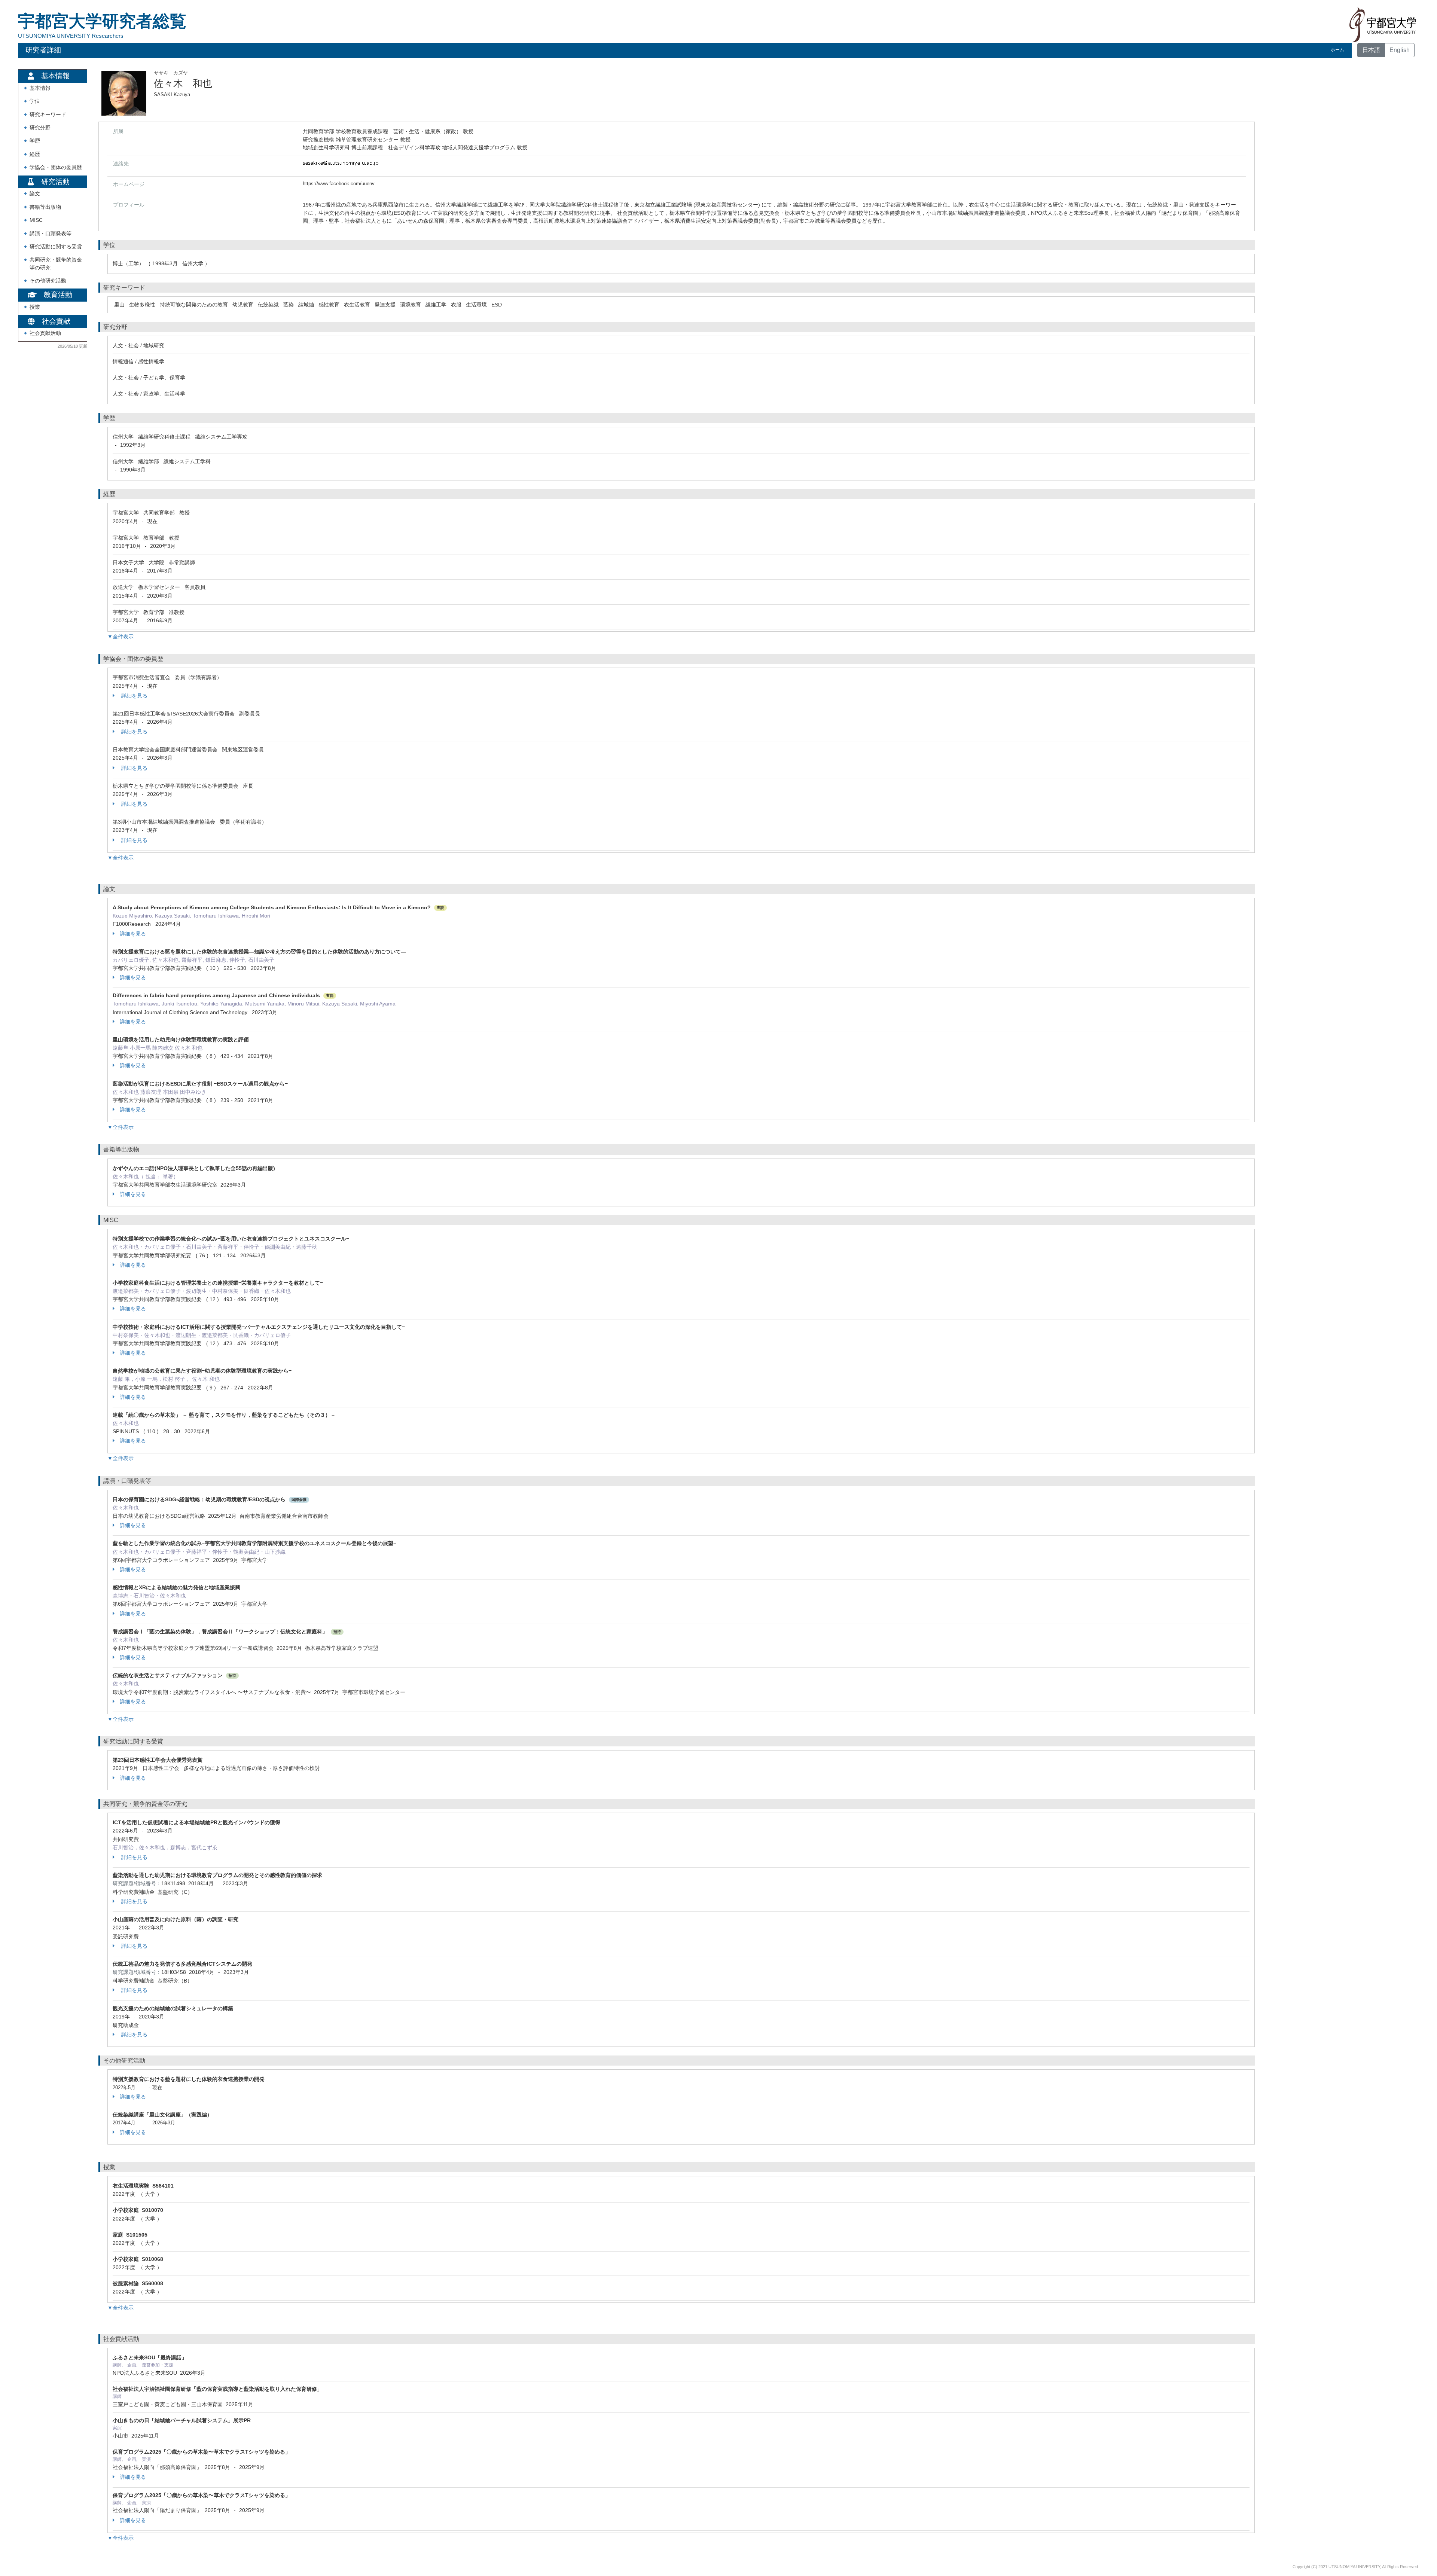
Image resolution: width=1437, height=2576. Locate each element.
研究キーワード (48, 115)
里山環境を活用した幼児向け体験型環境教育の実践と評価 (181, 1040)
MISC (36, 220)
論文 (35, 194)
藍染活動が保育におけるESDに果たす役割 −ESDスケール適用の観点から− (200, 1084)
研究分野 (40, 128)
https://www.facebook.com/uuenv (339, 184)
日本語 (1371, 50)
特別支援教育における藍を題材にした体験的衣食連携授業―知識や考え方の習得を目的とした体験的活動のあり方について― (259, 952)
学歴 (35, 141)
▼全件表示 (120, 637)
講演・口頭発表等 (51, 234)
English (1400, 50)
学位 (35, 101)
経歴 (35, 154)
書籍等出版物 (45, 207)
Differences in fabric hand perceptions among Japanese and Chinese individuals (216, 995)
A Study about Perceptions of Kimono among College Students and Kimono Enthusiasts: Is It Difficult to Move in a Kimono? (272, 907)
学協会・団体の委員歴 (56, 167)
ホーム (1337, 50)
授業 (35, 307)
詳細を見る (134, 696)
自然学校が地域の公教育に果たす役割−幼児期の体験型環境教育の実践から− (202, 1371)
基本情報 (40, 88)
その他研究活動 (48, 281)
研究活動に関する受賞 (56, 247)
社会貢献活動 (45, 333)
